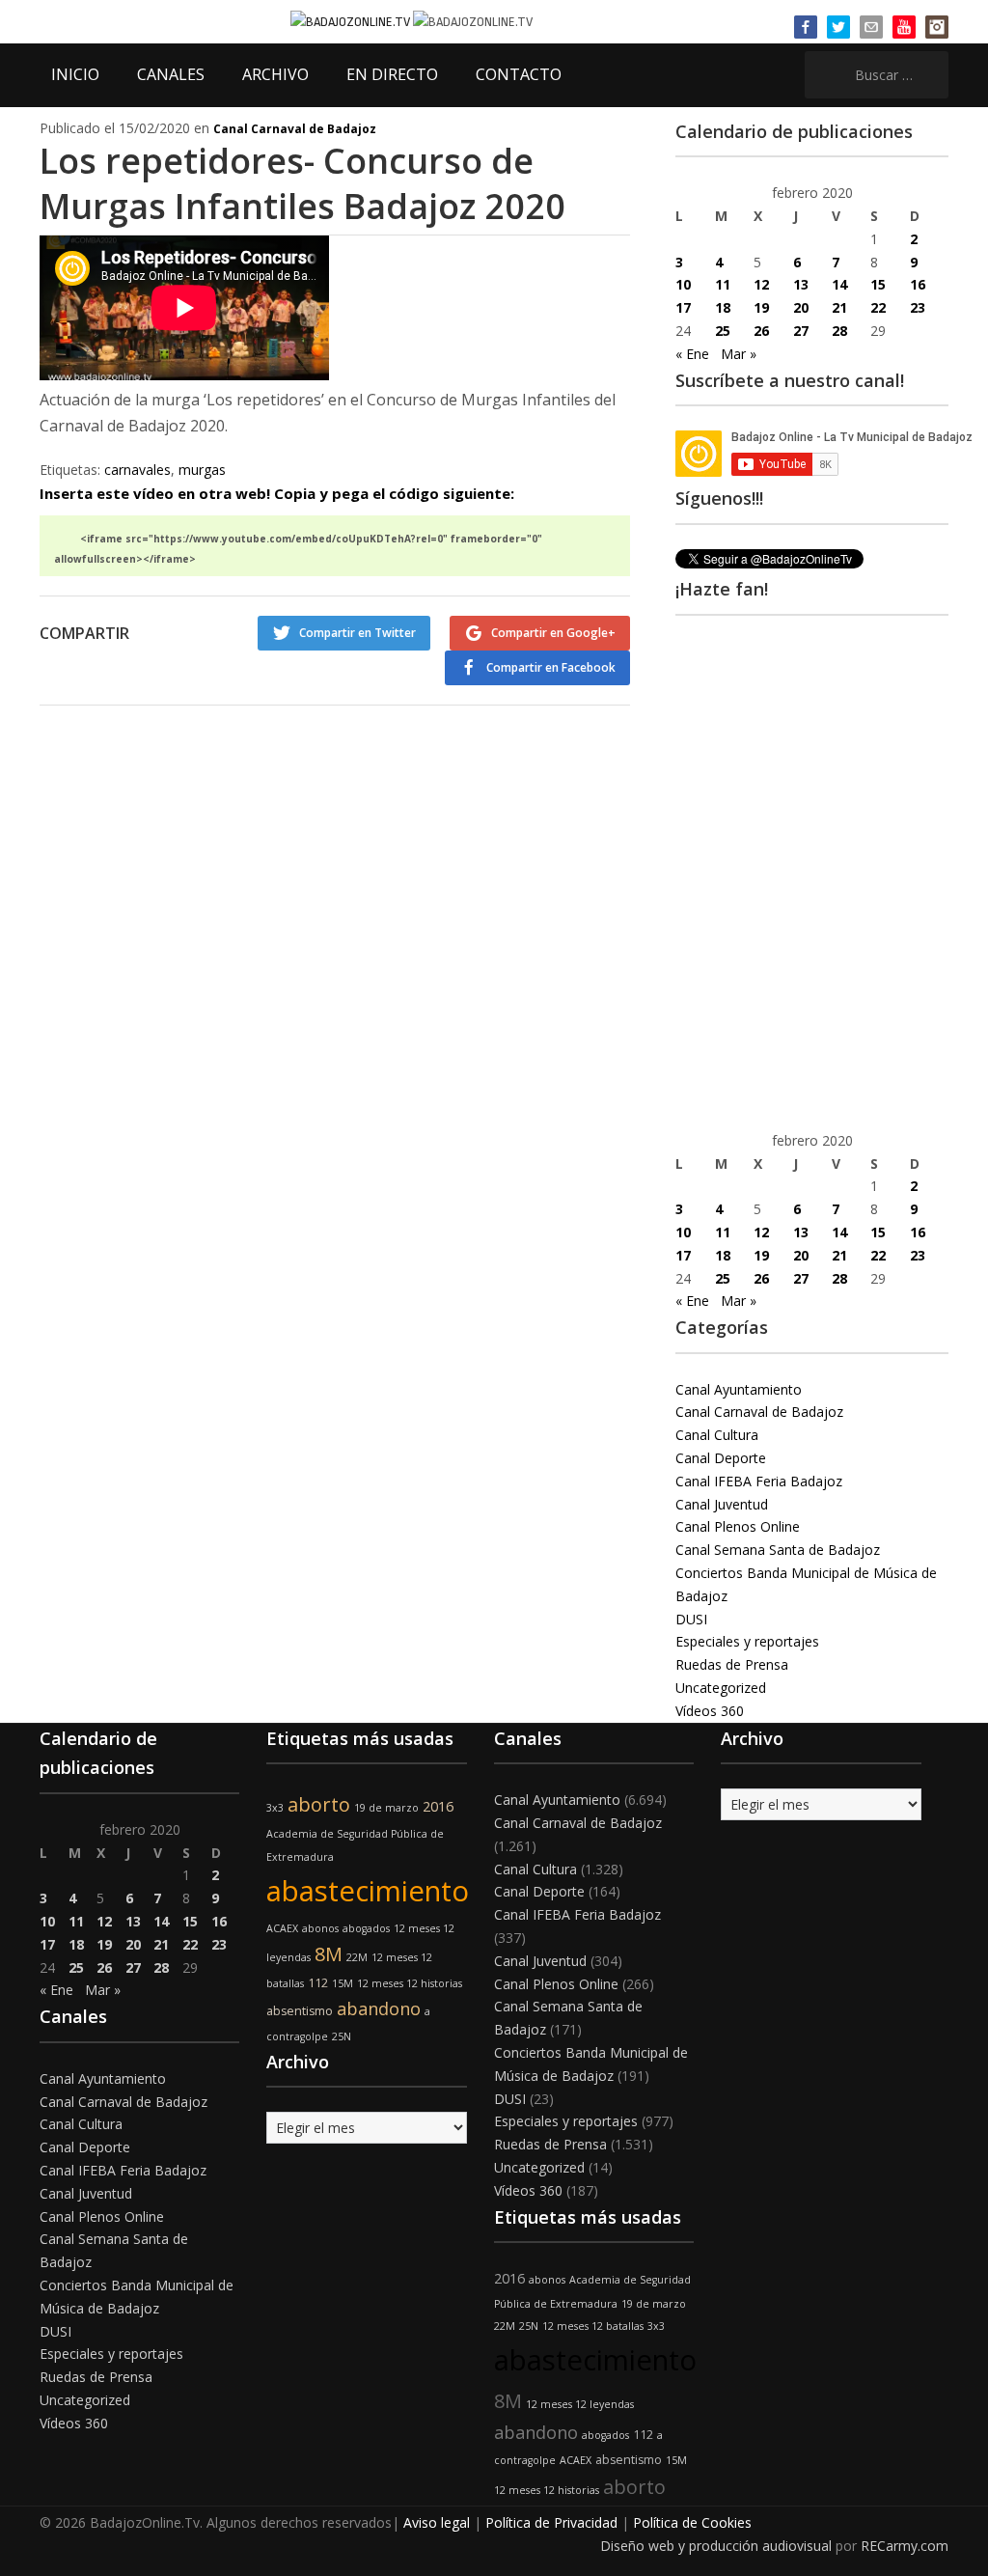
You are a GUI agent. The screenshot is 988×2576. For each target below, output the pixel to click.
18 (723, 307)
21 (839, 307)
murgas (202, 470)
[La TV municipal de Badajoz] (352, 21)
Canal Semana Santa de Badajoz (778, 1550)
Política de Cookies (692, 2522)
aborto (319, 1804)
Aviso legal (437, 2522)
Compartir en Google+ (553, 633)
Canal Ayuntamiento (739, 1389)
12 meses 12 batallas (593, 2326)
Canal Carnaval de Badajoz (295, 129)
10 (683, 284)
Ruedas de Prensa (732, 1664)
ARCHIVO (275, 74)
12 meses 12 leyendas (580, 2404)
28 (839, 331)
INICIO (75, 74)
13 (801, 284)
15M (343, 1983)
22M (357, 1957)
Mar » (739, 354)
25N (342, 2036)
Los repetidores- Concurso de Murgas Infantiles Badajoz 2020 (302, 183)
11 (723, 284)
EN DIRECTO (392, 74)
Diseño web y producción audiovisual (716, 2546)
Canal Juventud (722, 1504)
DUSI (691, 1619)
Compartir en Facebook (551, 667)
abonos (320, 1928)
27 (801, 331)
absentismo (300, 2011)
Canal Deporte (721, 1458)
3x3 (275, 1808)
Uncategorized (721, 1688)
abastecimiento (368, 1891)
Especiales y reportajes (747, 1641)
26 (761, 331)
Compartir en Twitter (357, 633)
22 (878, 307)
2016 (438, 1806)
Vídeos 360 (710, 1711)
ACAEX (282, 1928)
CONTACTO (519, 74)
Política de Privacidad (551, 2522)
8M (329, 1954)
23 (918, 307)
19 (761, 307)
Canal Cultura (717, 1435)
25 (723, 331)
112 (318, 1983)
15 (878, 284)
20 (801, 307)
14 (839, 284)
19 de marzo (386, 1808)
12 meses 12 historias (410, 1983)
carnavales (137, 470)
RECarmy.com (905, 2546)
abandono (379, 2008)
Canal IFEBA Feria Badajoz (759, 1481)
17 (683, 307)
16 (918, 284)
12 (761, 284)
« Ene (692, 354)
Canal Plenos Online (738, 1526)
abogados (366, 1928)
